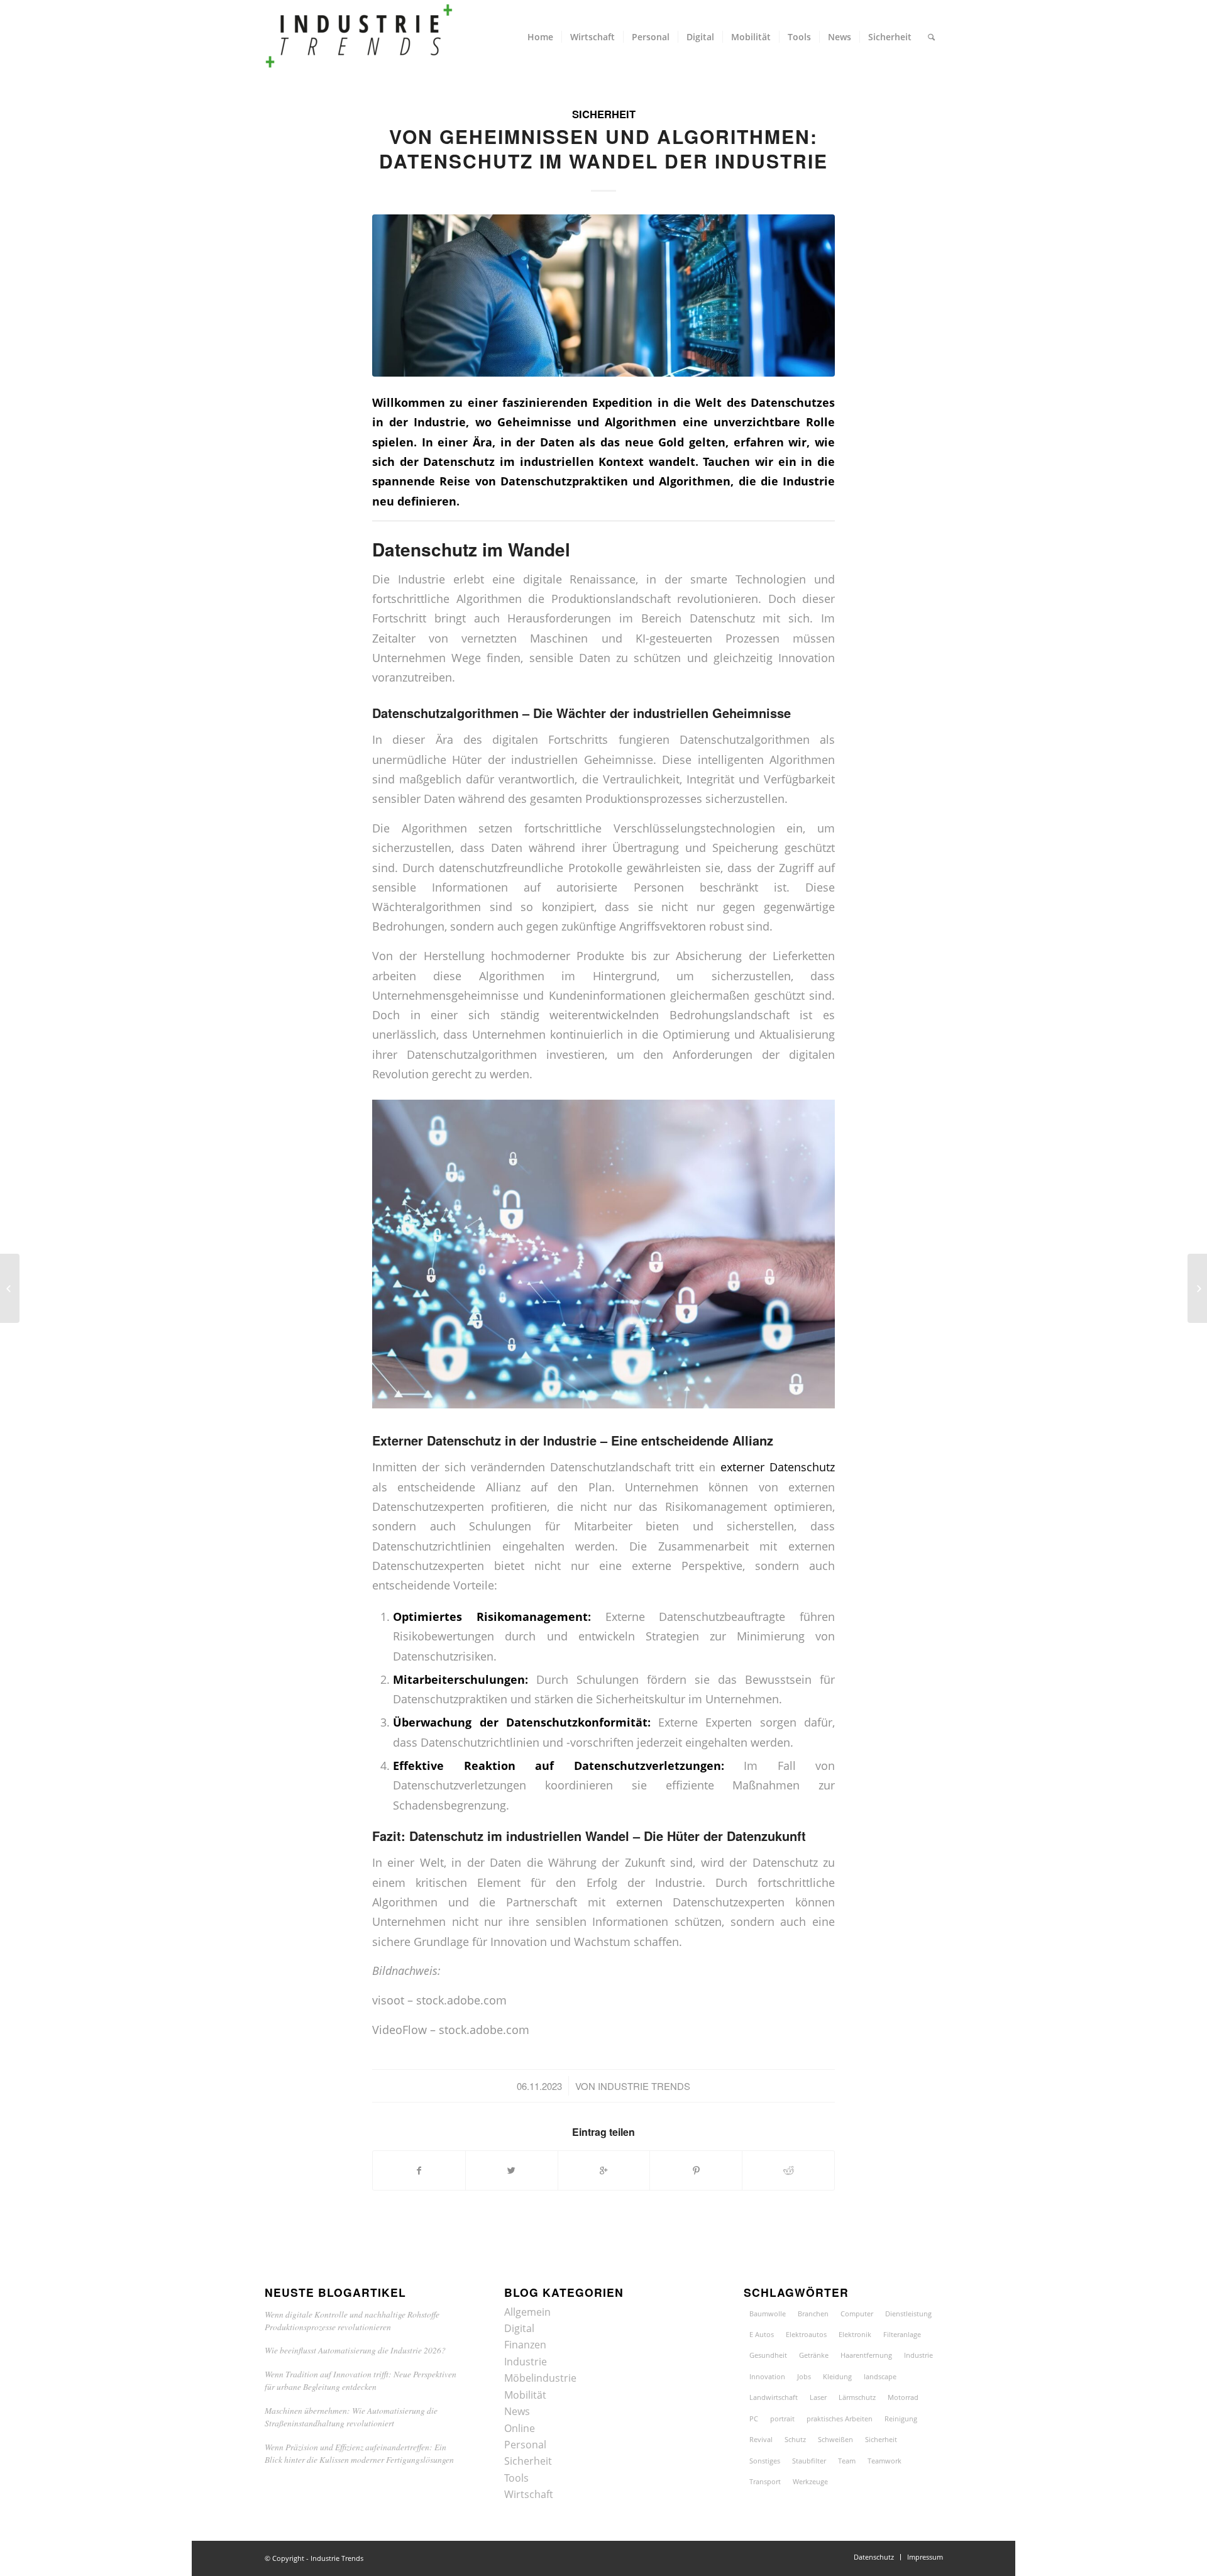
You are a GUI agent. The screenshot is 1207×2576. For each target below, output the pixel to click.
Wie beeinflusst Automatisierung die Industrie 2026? (355, 2350)
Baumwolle (768, 2313)
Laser (818, 2397)
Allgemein (527, 2312)
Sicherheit (604, 114)
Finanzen (525, 2345)
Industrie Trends (644, 2086)
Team (847, 2461)
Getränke (814, 2355)
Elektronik (855, 2334)
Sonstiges (765, 2461)
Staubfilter (809, 2461)
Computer (857, 2313)
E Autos (762, 2334)
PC (754, 2418)
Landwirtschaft (774, 2397)
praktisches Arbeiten (840, 2418)
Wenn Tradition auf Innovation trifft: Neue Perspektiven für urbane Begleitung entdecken (361, 2380)
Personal (525, 2445)
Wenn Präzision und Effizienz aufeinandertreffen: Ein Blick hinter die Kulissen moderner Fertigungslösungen (359, 2453)
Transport (765, 2481)
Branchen (813, 2313)
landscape (880, 2376)
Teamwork (885, 2461)
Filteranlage (902, 2334)
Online (520, 2428)
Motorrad (903, 2397)
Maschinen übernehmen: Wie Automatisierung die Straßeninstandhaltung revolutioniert (351, 2417)
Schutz (795, 2439)
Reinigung (901, 2418)
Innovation (767, 2376)
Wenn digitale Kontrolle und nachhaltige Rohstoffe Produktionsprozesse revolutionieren (352, 2320)
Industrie (526, 2362)
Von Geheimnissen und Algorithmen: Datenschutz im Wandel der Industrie (603, 148)
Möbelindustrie (540, 2378)
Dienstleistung (908, 2313)
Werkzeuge (810, 2481)
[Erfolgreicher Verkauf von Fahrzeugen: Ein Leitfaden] (1197, 1288)
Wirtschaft (529, 2494)
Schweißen (835, 2439)
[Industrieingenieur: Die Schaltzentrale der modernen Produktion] (10, 1288)
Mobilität (525, 2395)
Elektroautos (806, 2334)
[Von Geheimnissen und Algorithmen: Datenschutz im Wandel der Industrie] (603, 295)
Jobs (804, 2376)
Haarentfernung (866, 2355)
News (517, 2411)
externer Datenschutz (778, 1467)
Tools (516, 2478)
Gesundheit (768, 2355)
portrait (782, 2418)
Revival (761, 2439)
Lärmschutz (857, 2397)
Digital (519, 2328)
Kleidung (837, 2376)
